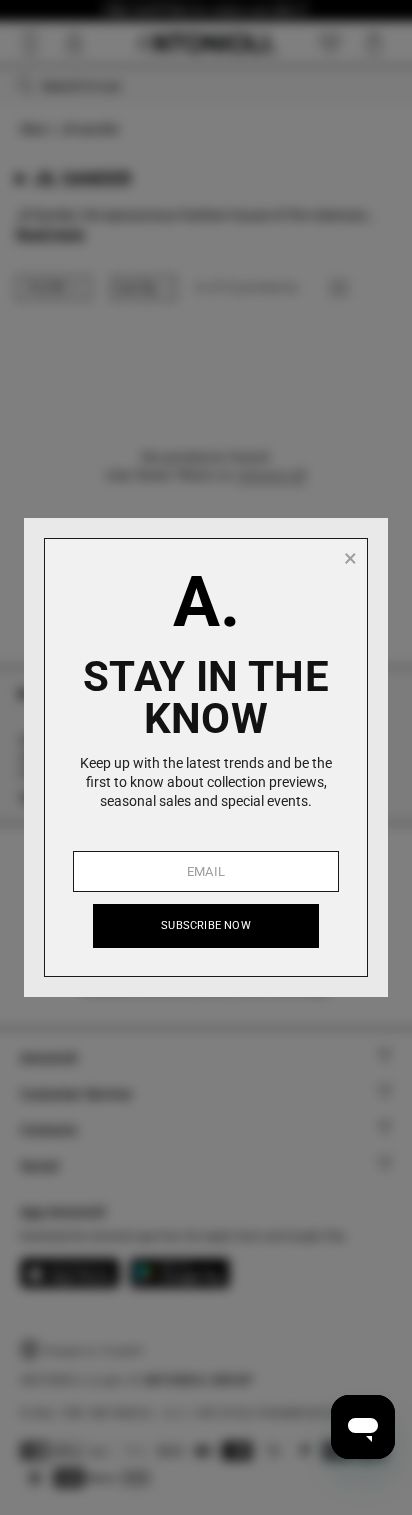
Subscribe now (206, 925)
